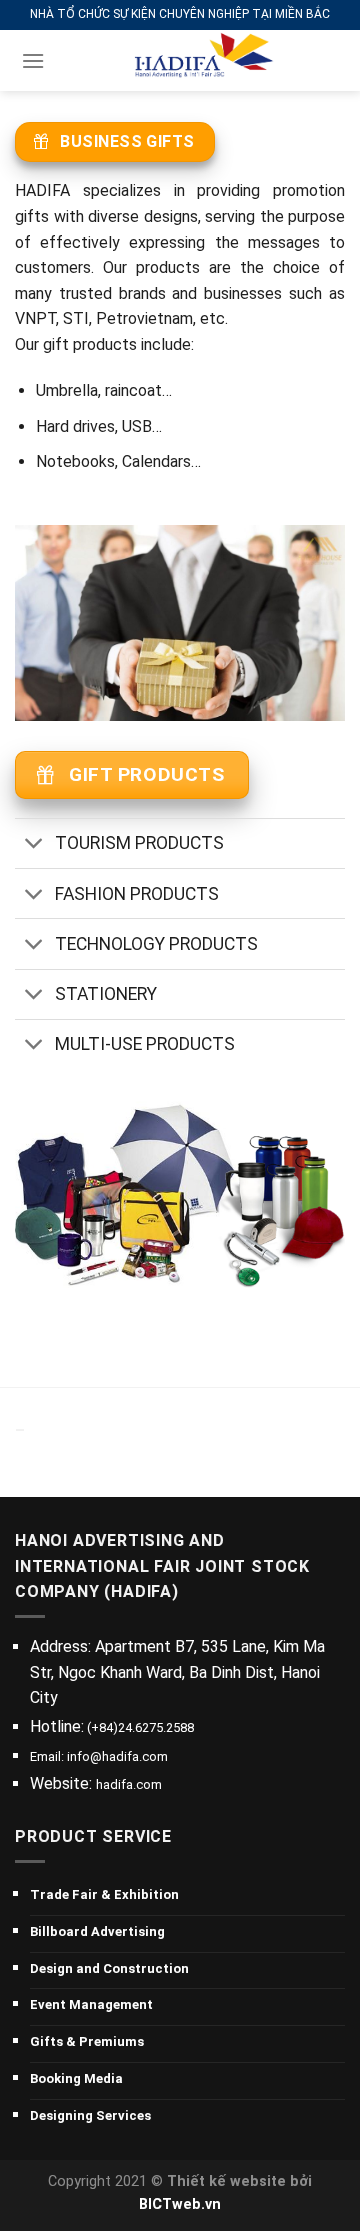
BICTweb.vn (180, 2204)
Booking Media (76, 2078)
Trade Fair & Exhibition (104, 1894)
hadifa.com (129, 1784)
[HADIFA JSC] (198, 60)
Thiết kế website (226, 2181)
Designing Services (90, 2115)
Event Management (91, 2004)
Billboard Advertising (97, 1931)
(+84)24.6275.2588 (139, 1727)
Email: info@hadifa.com (99, 1756)
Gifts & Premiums (87, 2041)
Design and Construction (109, 1968)
